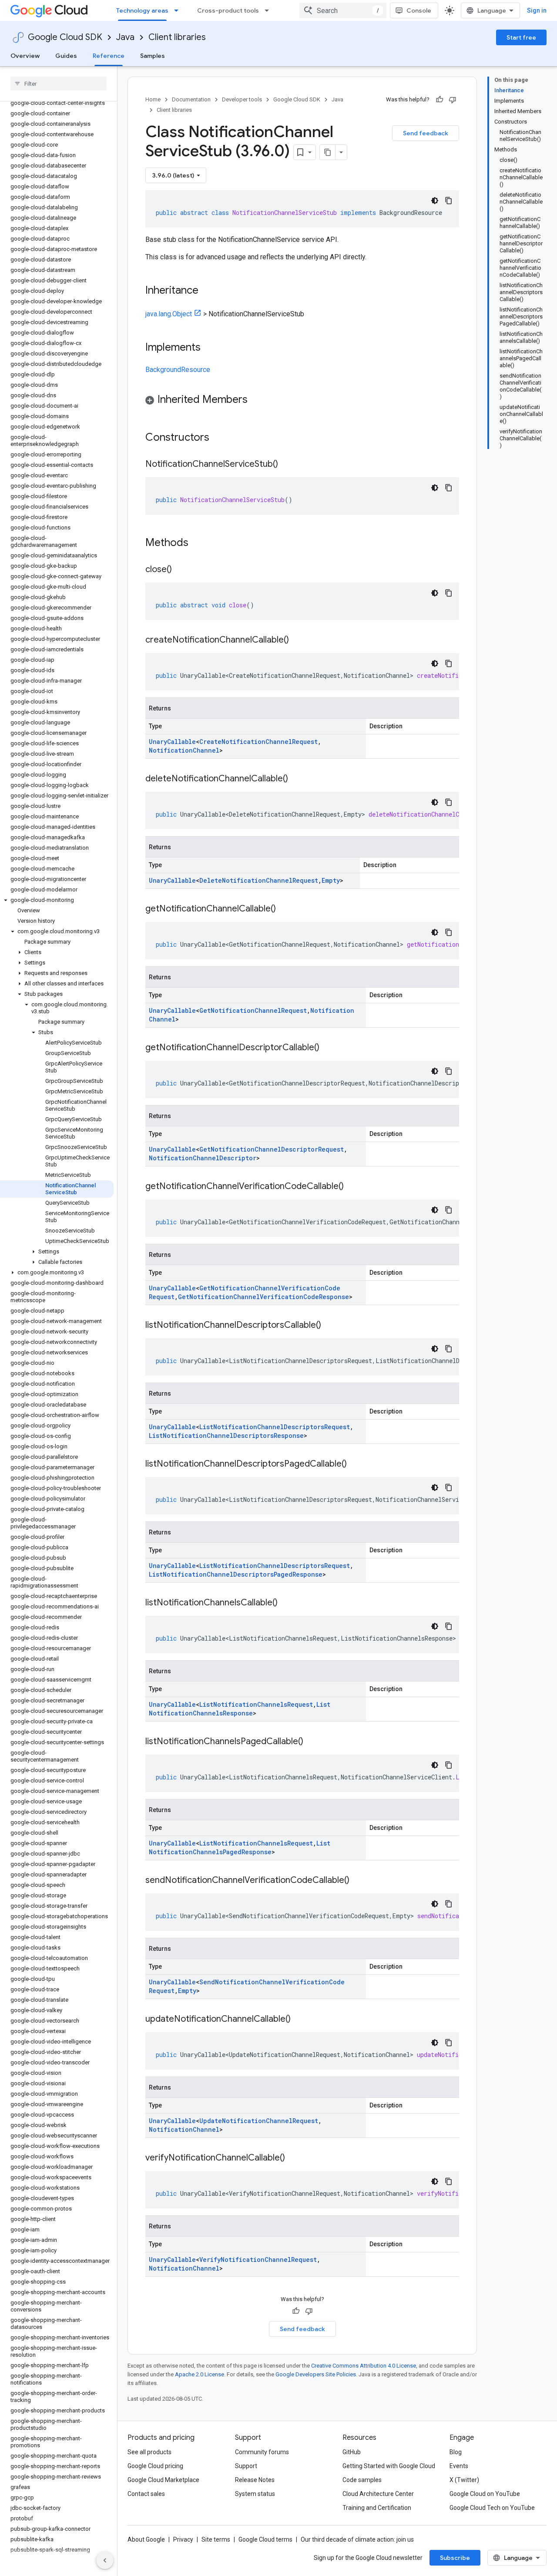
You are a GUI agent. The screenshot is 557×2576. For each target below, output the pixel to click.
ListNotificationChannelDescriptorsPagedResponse (236, 1574)
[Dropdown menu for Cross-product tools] (269, 10)
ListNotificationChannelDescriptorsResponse (226, 1435)
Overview (25, 56)
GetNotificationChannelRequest (253, 1010)
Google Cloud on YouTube (485, 2494)
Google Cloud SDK (65, 37)
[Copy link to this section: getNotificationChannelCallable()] (285, 909)
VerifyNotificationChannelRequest (258, 2259)
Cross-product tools (228, 10)
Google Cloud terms (265, 2539)
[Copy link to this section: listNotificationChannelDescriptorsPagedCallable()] (356, 1464)
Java (125, 37)
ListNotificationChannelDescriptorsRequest (275, 1427)
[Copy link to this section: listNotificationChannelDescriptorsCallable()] (330, 1326)
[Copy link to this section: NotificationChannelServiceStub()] (287, 465)
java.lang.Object (169, 314)
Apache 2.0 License (200, 2374)
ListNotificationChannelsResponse (240, 1709)
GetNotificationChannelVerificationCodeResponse (263, 1297)
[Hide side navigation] (105, 2560)
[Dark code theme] (435, 201)
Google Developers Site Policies (316, 2374)
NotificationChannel (184, 750)
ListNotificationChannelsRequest (256, 1704)
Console (419, 10)
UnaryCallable (172, 742)
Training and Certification (377, 2508)
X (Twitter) (464, 2480)
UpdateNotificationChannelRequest (259, 2121)
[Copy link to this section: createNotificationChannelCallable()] (298, 640)
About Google (146, 2539)
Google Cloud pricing (155, 2466)
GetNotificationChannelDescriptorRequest (272, 1149)
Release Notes (255, 2480)
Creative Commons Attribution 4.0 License (364, 2366)
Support (246, 2466)
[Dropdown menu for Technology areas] (179, 10)
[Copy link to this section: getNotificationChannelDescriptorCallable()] (328, 1048)
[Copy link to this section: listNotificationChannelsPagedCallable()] (312, 1742)
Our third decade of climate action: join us (357, 2539)
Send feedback (426, 133)
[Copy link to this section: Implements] (209, 348)
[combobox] (343, 10)
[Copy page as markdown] (328, 152)
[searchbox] (59, 84)
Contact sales (146, 2494)
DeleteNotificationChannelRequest (259, 880)
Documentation (191, 99)
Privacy (183, 2539)
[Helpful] (440, 100)
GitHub (352, 2452)
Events (459, 2466)
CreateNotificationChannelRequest (258, 742)
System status (255, 2494)
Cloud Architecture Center (378, 2494)
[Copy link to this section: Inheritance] (207, 291)
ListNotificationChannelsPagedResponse (240, 1847)
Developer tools (242, 99)
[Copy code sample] (449, 201)
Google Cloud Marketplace (163, 2480)
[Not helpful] (453, 100)
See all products (149, 2452)
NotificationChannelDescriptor (203, 1158)
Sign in (537, 10)
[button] (57, 900)
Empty (331, 880)
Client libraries (177, 37)
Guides (66, 56)
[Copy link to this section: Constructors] (221, 438)
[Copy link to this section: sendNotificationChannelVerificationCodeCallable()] (358, 1881)
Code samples (362, 2480)
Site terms (216, 2539)
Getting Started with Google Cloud (389, 2466)
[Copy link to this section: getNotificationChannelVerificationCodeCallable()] (352, 1187)
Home (153, 99)
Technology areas (142, 10)
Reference (109, 56)
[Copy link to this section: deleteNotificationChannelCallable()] (297, 779)
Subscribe (455, 2558)
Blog (456, 2452)
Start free (521, 37)
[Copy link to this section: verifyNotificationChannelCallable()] (294, 2158)
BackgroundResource (178, 370)
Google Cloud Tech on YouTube (492, 2508)
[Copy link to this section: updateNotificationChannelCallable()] (299, 2020)
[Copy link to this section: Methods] (200, 543)
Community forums (262, 2452)
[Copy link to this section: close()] (181, 570)
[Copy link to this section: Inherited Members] (256, 400)
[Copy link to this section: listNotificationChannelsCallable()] (286, 1603)
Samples (153, 56)
